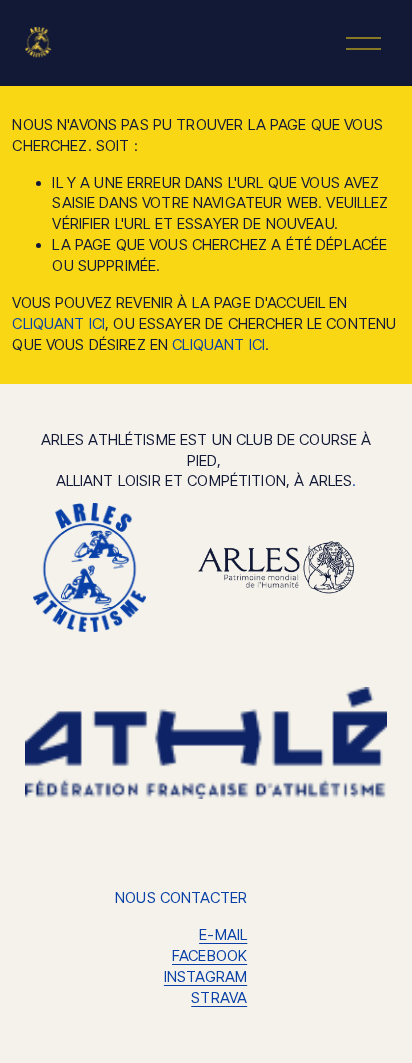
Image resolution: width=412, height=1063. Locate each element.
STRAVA (219, 998)
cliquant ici (58, 324)
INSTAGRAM (205, 977)
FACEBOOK (209, 956)
